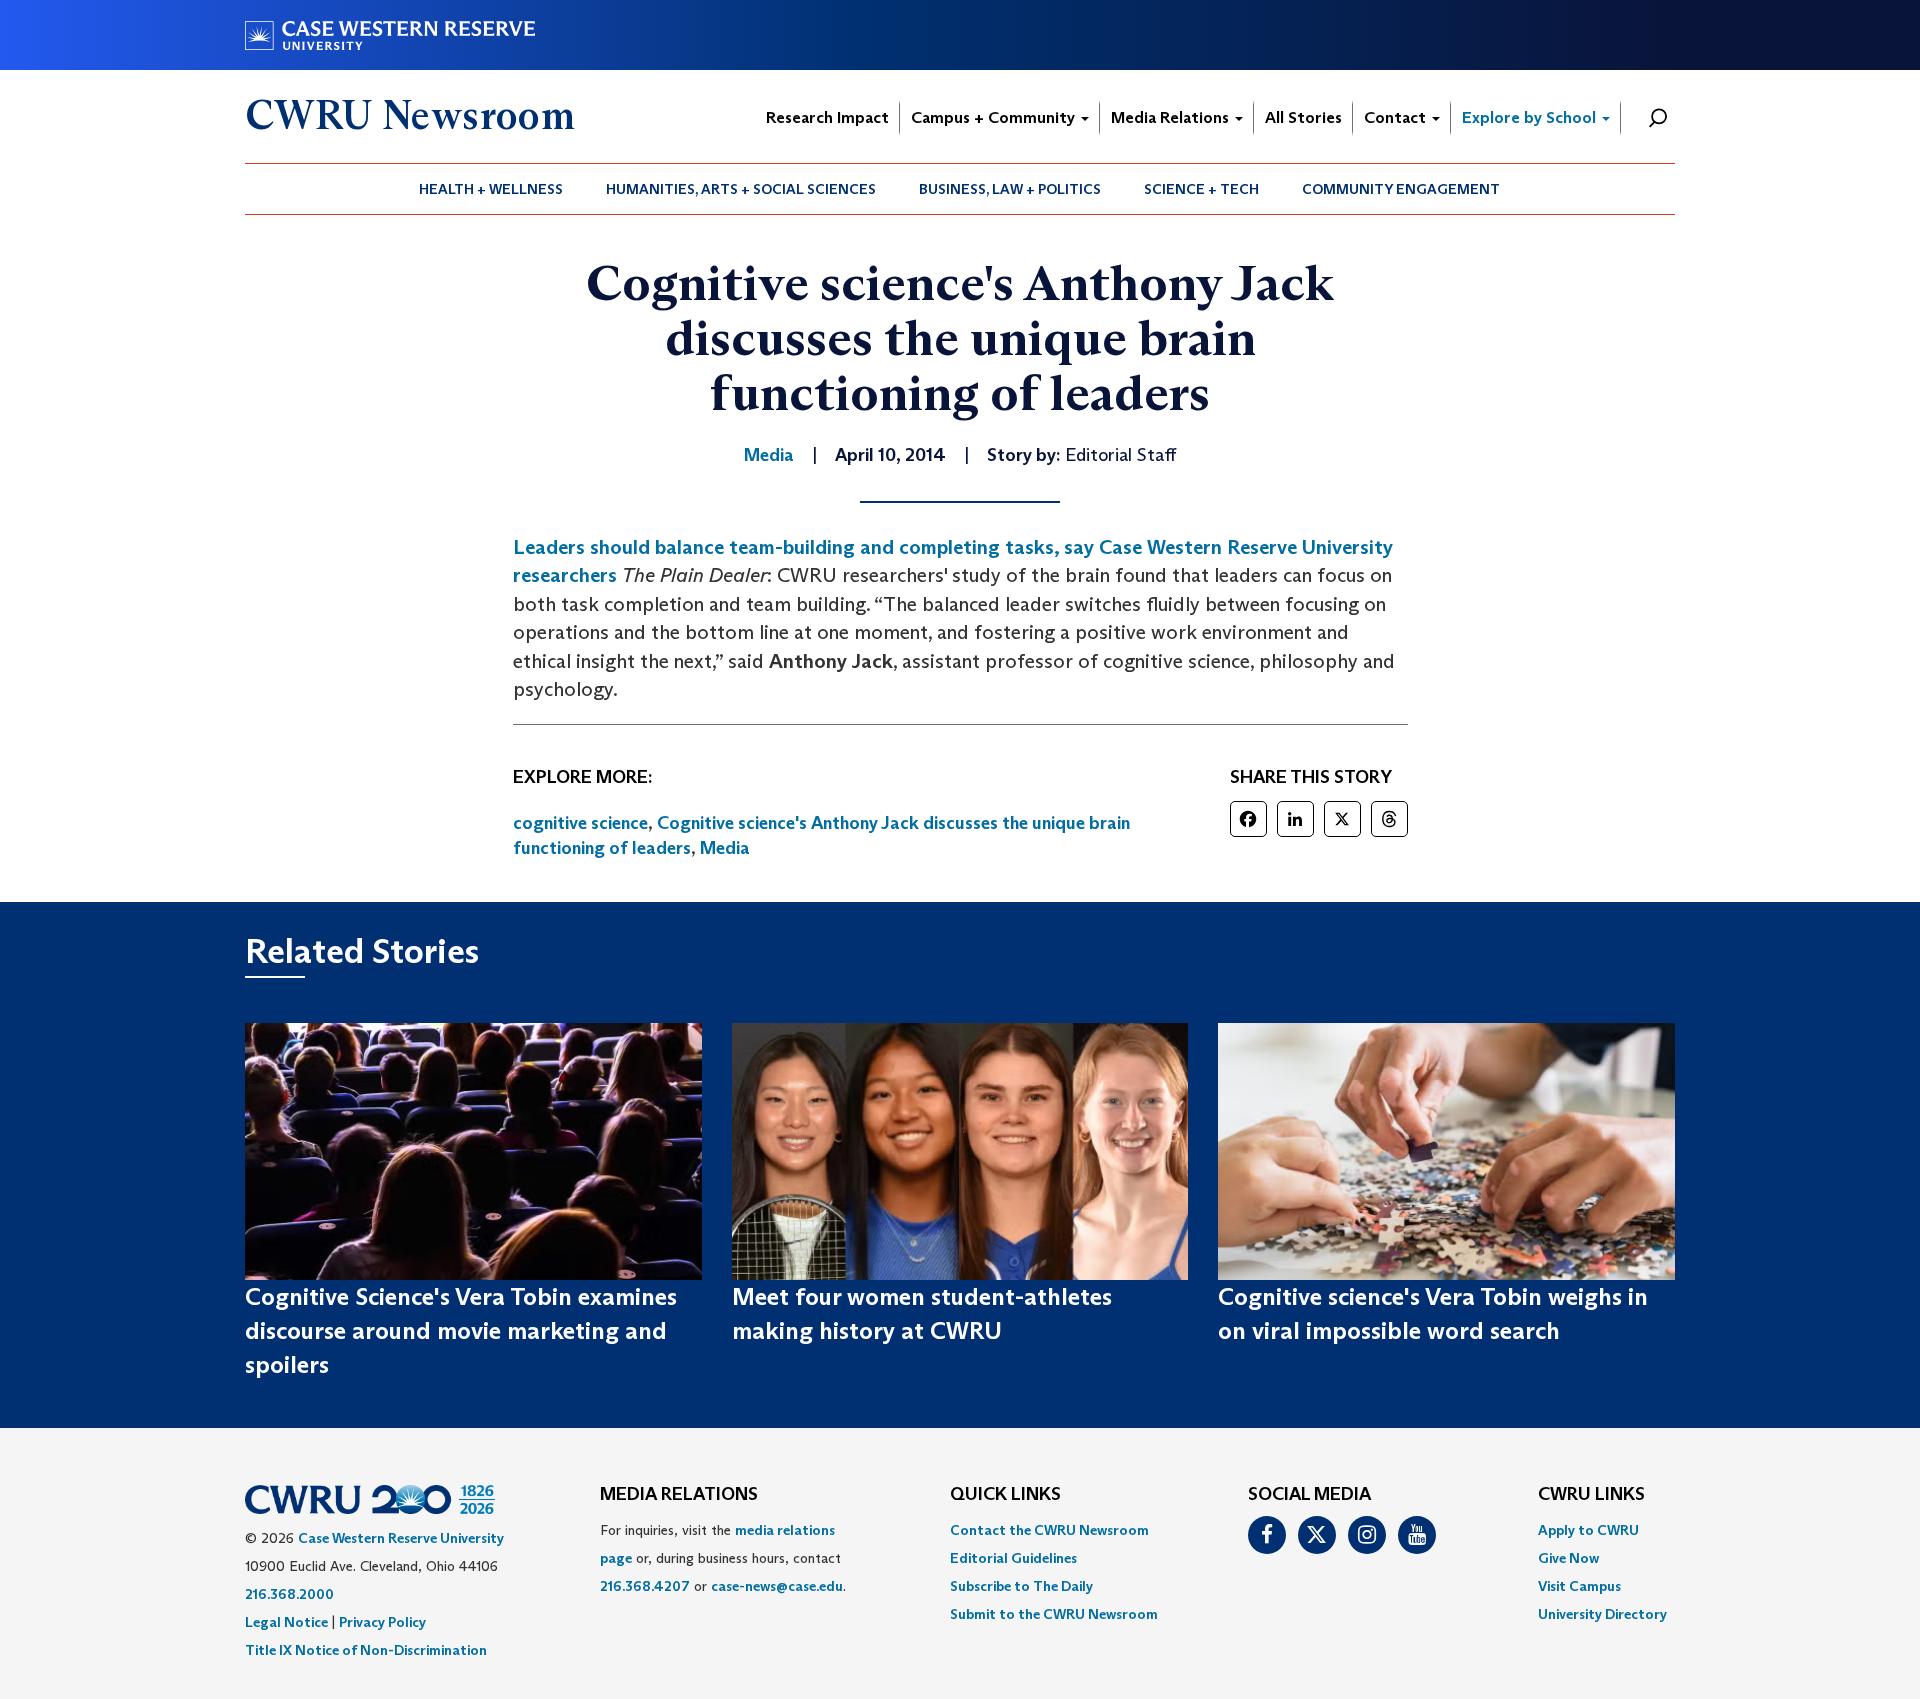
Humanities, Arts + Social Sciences (741, 189)
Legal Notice (286, 1622)
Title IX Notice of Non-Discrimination (366, 1650)
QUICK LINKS (1005, 1495)
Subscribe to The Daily (1021, 1586)
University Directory (1602, 1614)
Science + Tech (1201, 189)
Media (725, 848)
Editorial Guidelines (1013, 1558)
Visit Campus (1579, 1586)
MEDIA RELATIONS (679, 1495)
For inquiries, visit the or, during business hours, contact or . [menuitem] (723, 1558)
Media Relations (1172, 117)
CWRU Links (1591, 1495)
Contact (1397, 117)
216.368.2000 (289, 1594)
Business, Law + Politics (1010, 189)
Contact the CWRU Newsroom (1049, 1530)
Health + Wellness (491, 189)
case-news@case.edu (777, 1586)
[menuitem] (491, 189)
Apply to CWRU (1588, 1530)
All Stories (1303, 117)
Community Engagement (1401, 189)
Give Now (1568, 1558)
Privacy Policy (382, 1622)
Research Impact (827, 117)
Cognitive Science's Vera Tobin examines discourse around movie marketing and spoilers (461, 1331)
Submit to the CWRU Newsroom (1054, 1614)
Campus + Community (995, 117)
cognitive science (580, 823)
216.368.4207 (645, 1586)
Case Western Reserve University (401, 1538)
